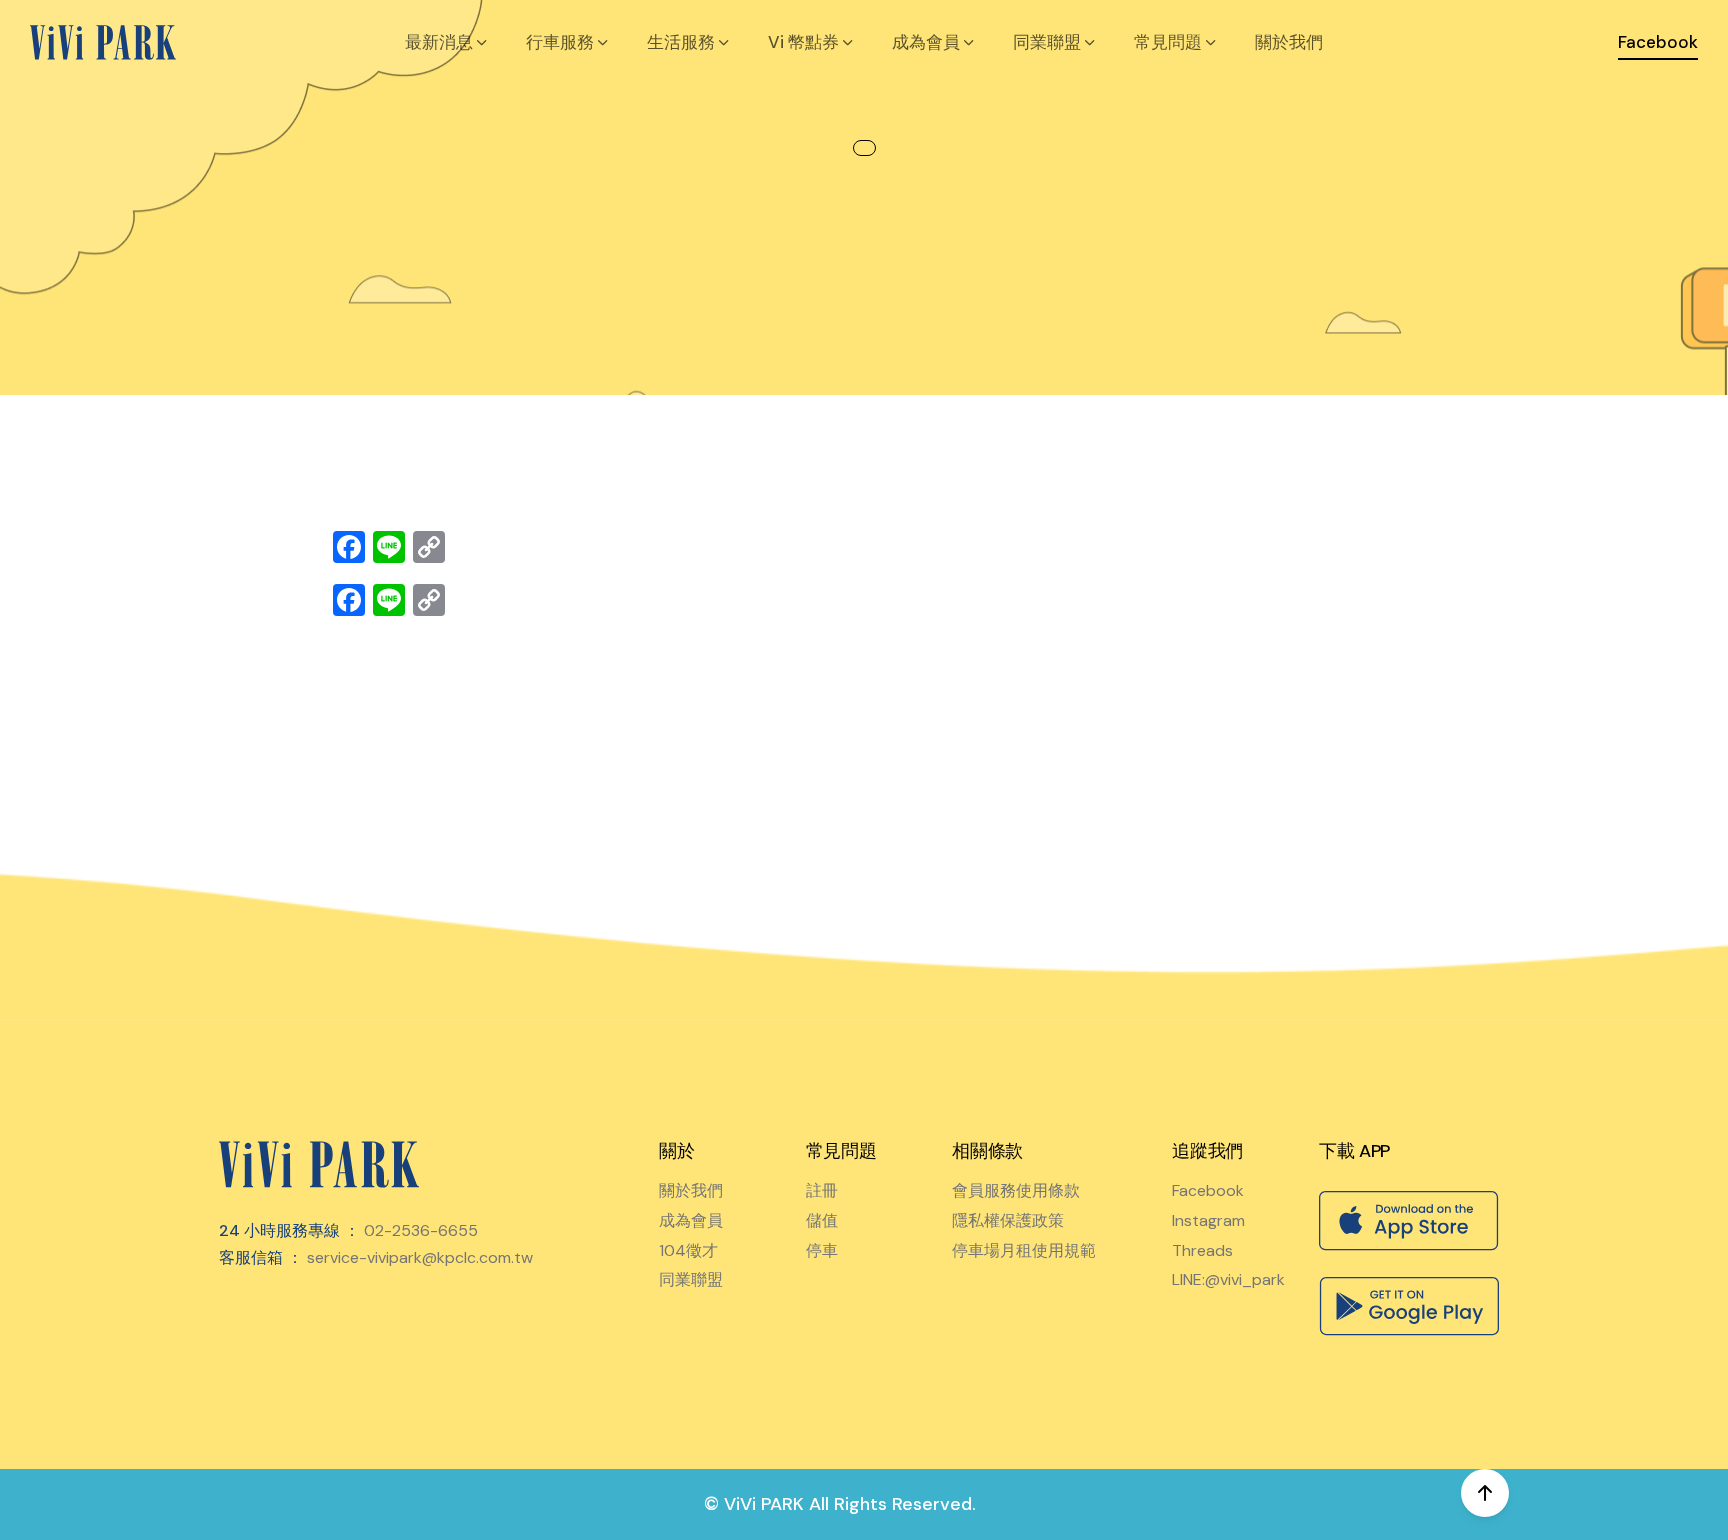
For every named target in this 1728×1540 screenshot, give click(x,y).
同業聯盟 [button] (1049, 42)
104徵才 (688, 1250)
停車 (822, 1250)
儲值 (822, 1220)
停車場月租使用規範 (1024, 1250)
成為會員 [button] (928, 42)
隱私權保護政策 (1008, 1220)
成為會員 (691, 1220)
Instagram (1208, 1220)
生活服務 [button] (683, 42)
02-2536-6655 (421, 1230)
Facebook (1208, 1190)
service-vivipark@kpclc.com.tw (420, 1257)
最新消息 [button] (441, 42)
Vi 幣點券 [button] (805, 42)
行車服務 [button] (562, 42)
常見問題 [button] (1170, 42)
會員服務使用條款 (1016, 1190)
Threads (1202, 1250)
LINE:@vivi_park (1228, 1279)
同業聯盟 (691, 1279)
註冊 (822, 1190)
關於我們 (1289, 42)
